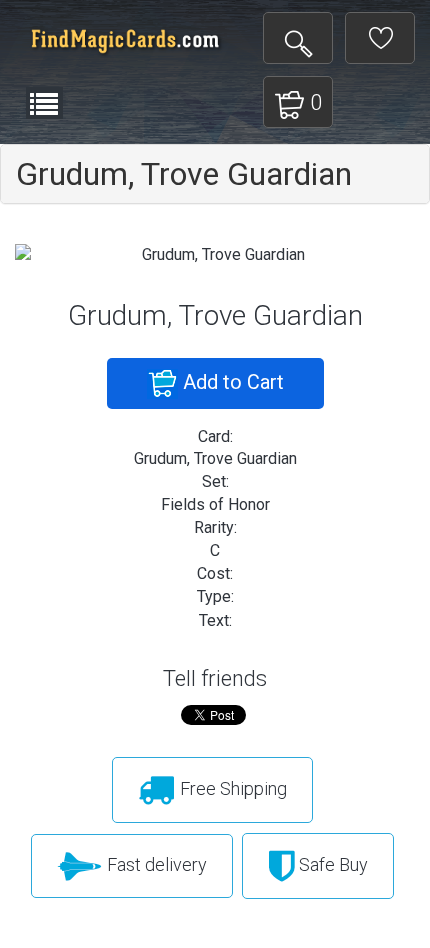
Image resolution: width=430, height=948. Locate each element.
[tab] (215, 174)
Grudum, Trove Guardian (184, 174)
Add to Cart (231, 382)
